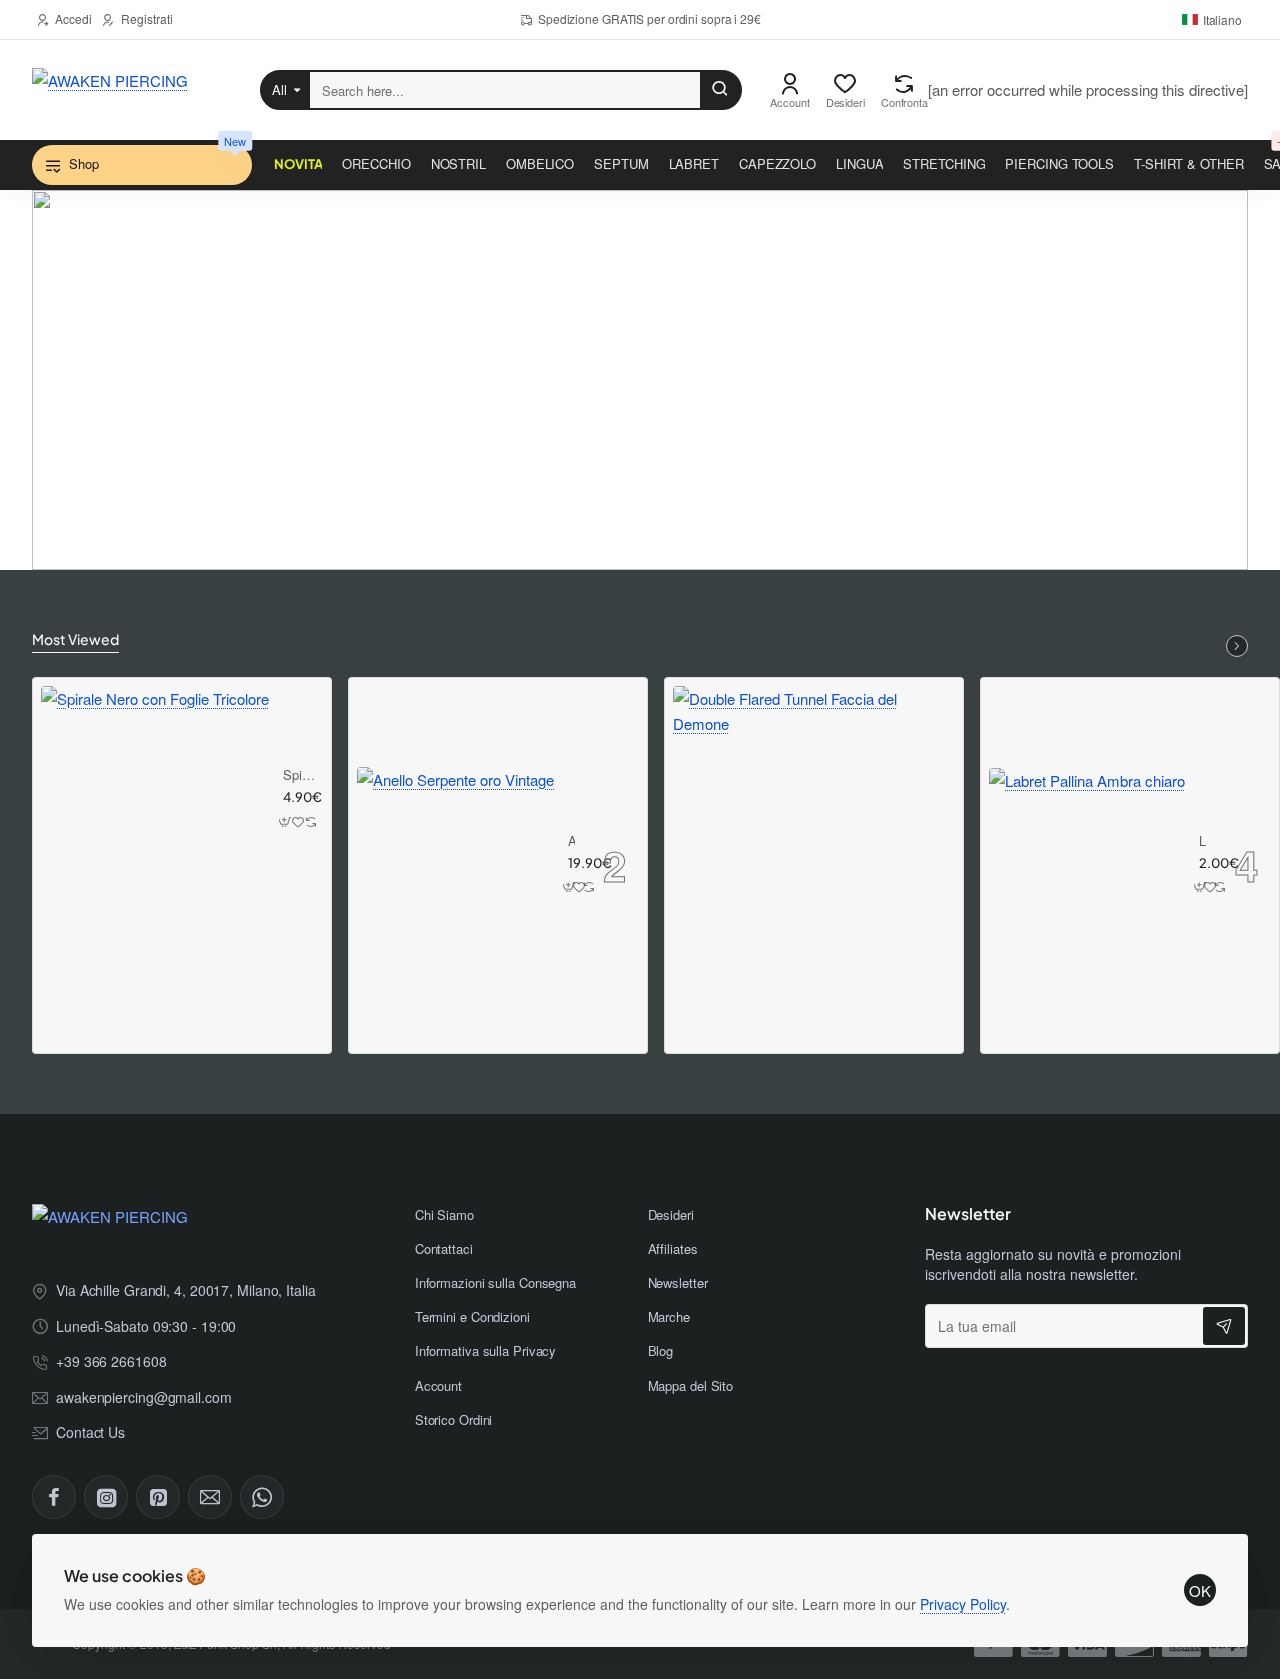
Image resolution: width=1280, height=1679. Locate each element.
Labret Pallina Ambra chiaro (1203, 841)
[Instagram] (106, 1497)
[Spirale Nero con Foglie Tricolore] (155, 800)
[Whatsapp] (262, 1497)
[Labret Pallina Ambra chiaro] (1087, 866)
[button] (286, 821)
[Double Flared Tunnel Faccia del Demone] (814, 827)
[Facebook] (54, 1497)
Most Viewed (75, 639)
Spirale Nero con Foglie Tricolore (300, 775)
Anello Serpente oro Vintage (571, 841)
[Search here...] (720, 90)
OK (1200, 1590)
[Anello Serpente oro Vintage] (455, 865)
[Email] (210, 1497)
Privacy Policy (963, 1604)
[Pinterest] (158, 1497)
